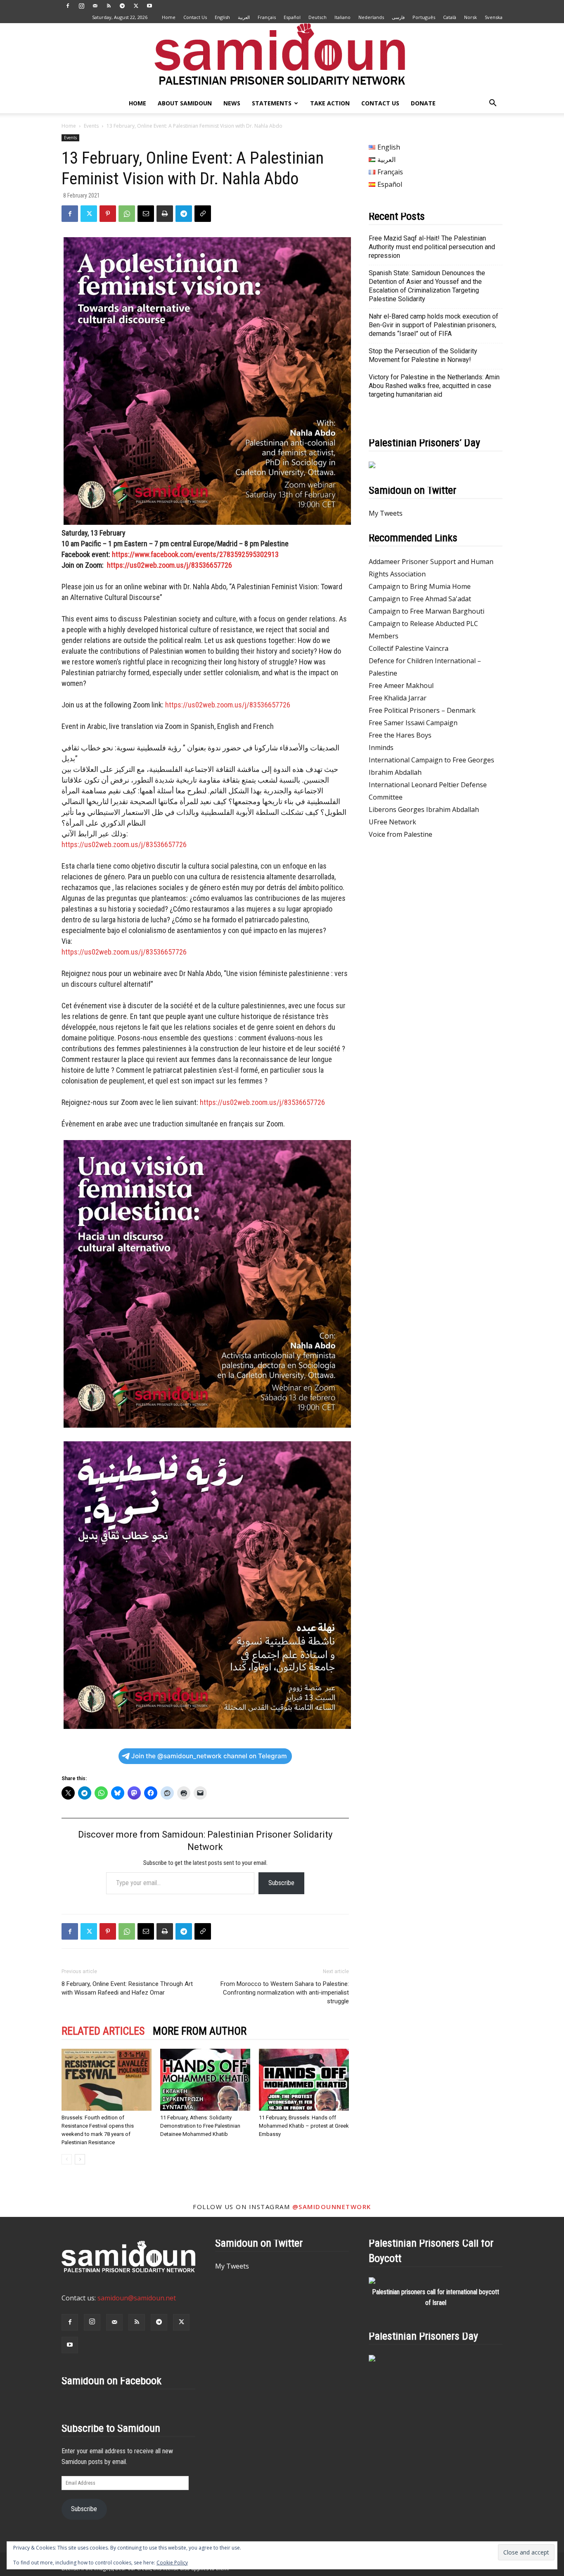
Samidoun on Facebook (111, 2381)
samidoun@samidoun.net (137, 2298)
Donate (423, 103)
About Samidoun (185, 103)
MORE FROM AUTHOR (200, 2031)
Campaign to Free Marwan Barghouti (427, 611)
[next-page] (80, 2159)
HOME (137, 103)
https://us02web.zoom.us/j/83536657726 (169, 565)
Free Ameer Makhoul (401, 686)
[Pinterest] (108, 214)
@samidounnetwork (332, 2207)
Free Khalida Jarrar (398, 698)
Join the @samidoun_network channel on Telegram (209, 1756)
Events (91, 126)
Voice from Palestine (400, 834)
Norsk (470, 17)
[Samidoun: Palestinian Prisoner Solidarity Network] (282, 58)
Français (267, 17)
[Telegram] (122, 6)
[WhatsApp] (127, 214)
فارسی (398, 17)
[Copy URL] (203, 214)
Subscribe (281, 1883)
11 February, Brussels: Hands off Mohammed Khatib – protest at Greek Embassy (304, 2126)
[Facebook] (68, 6)
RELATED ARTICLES (103, 2031)
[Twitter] (136, 6)
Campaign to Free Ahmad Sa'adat (420, 599)
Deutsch (318, 17)
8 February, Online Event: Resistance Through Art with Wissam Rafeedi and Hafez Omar (127, 1988)
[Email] (146, 214)
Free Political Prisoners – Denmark (422, 710)
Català (450, 17)
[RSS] (109, 6)
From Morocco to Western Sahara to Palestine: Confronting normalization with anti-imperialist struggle (285, 1993)
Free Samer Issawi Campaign (413, 723)
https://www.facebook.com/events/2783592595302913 (195, 554)
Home (169, 17)
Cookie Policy (172, 2563)
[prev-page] (67, 2159)
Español (292, 17)
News (232, 103)
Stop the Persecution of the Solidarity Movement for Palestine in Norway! (423, 355)
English (222, 17)
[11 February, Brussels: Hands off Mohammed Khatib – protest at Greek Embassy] (304, 2080)
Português (424, 17)
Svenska (494, 17)
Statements (272, 103)
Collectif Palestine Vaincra (409, 648)
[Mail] (95, 6)
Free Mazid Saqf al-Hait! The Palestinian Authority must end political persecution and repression (432, 247)
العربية (244, 17)
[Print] (165, 214)
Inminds (381, 748)
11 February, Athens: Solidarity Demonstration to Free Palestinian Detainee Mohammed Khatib (200, 2126)
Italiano (342, 17)
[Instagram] (81, 6)
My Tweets (386, 513)
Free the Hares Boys (400, 735)
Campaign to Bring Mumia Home (420, 586)
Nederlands (371, 17)
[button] (493, 104)
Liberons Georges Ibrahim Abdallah (424, 809)
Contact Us (195, 17)
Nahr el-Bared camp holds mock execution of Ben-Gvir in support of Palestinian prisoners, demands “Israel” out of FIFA (434, 325)
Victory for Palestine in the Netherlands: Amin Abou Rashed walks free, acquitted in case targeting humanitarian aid (434, 386)
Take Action (330, 103)
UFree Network (392, 822)
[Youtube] (149, 6)
